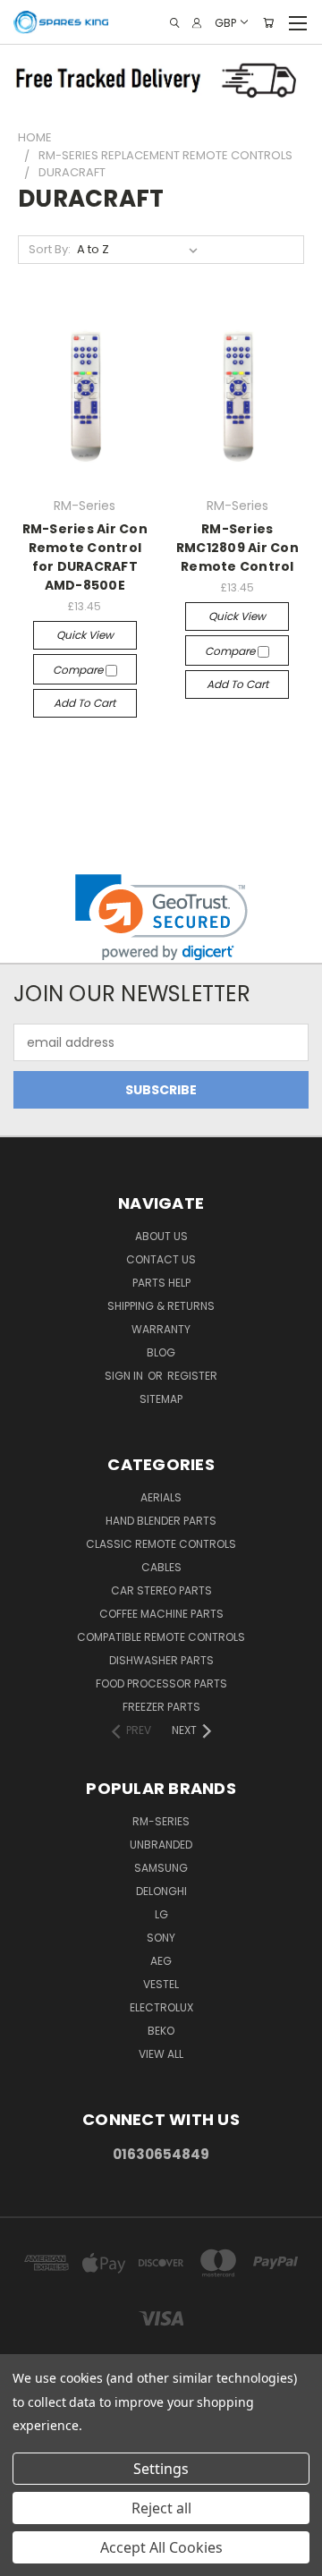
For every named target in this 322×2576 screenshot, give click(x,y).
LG (161, 1914)
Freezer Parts (161, 1707)
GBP (225, 22)
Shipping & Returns (161, 1306)
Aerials (161, 1497)
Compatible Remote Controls (161, 1637)
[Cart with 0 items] (268, 23)
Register (192, 1376)
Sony (161, 1938)
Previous (28, 2558)
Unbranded (161, 1845)
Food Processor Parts (161, 1683)
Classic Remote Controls (161, 1544)
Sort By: (50, 249)
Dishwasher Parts (161, 1660)
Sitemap (161, 1399)
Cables (161, 1567)
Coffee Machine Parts (161, 1614)
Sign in (125, 1376)
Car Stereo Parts (161, 1590)
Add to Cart (85, 703)
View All (161, 2054)
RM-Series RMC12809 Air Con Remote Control (237, 548)
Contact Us (161, 1259)
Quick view (85, 635)
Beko (161, 2031)
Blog (161, 1352)
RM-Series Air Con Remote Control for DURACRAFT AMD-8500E (85, 557)
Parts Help (161, 1283)
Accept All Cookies (161, 2547)
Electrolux (161, 2007)
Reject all (161, 2508)
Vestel (161, 1984)
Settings (161, 2469)
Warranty (161, 1329)
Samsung (161, 1868)
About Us (161, 1236)
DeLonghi (161, 1891)
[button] (161, 918)
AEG (161, 1961)
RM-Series (161, 1821)
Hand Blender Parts (161, 1521)
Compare (79, 670)
